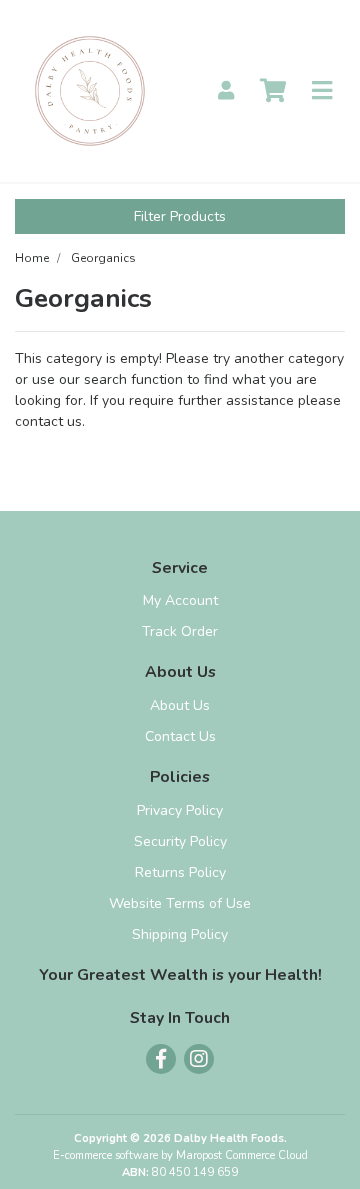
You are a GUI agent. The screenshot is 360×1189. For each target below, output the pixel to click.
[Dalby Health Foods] (90, 89)
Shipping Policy (180, 934)
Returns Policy (180, 872)
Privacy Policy (180, 810)
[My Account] (226, 91)
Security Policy (180, 841)
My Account (180, 600)
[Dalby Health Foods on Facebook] (161, 1059)
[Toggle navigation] (322, 91)
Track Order (180, 631)
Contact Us (180, 736)
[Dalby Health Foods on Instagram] (199, 1059)
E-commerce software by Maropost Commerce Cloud (180, 1155)
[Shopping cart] (273, 91)
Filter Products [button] (180, 216)
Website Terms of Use (180, 903)
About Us (180, 705)
